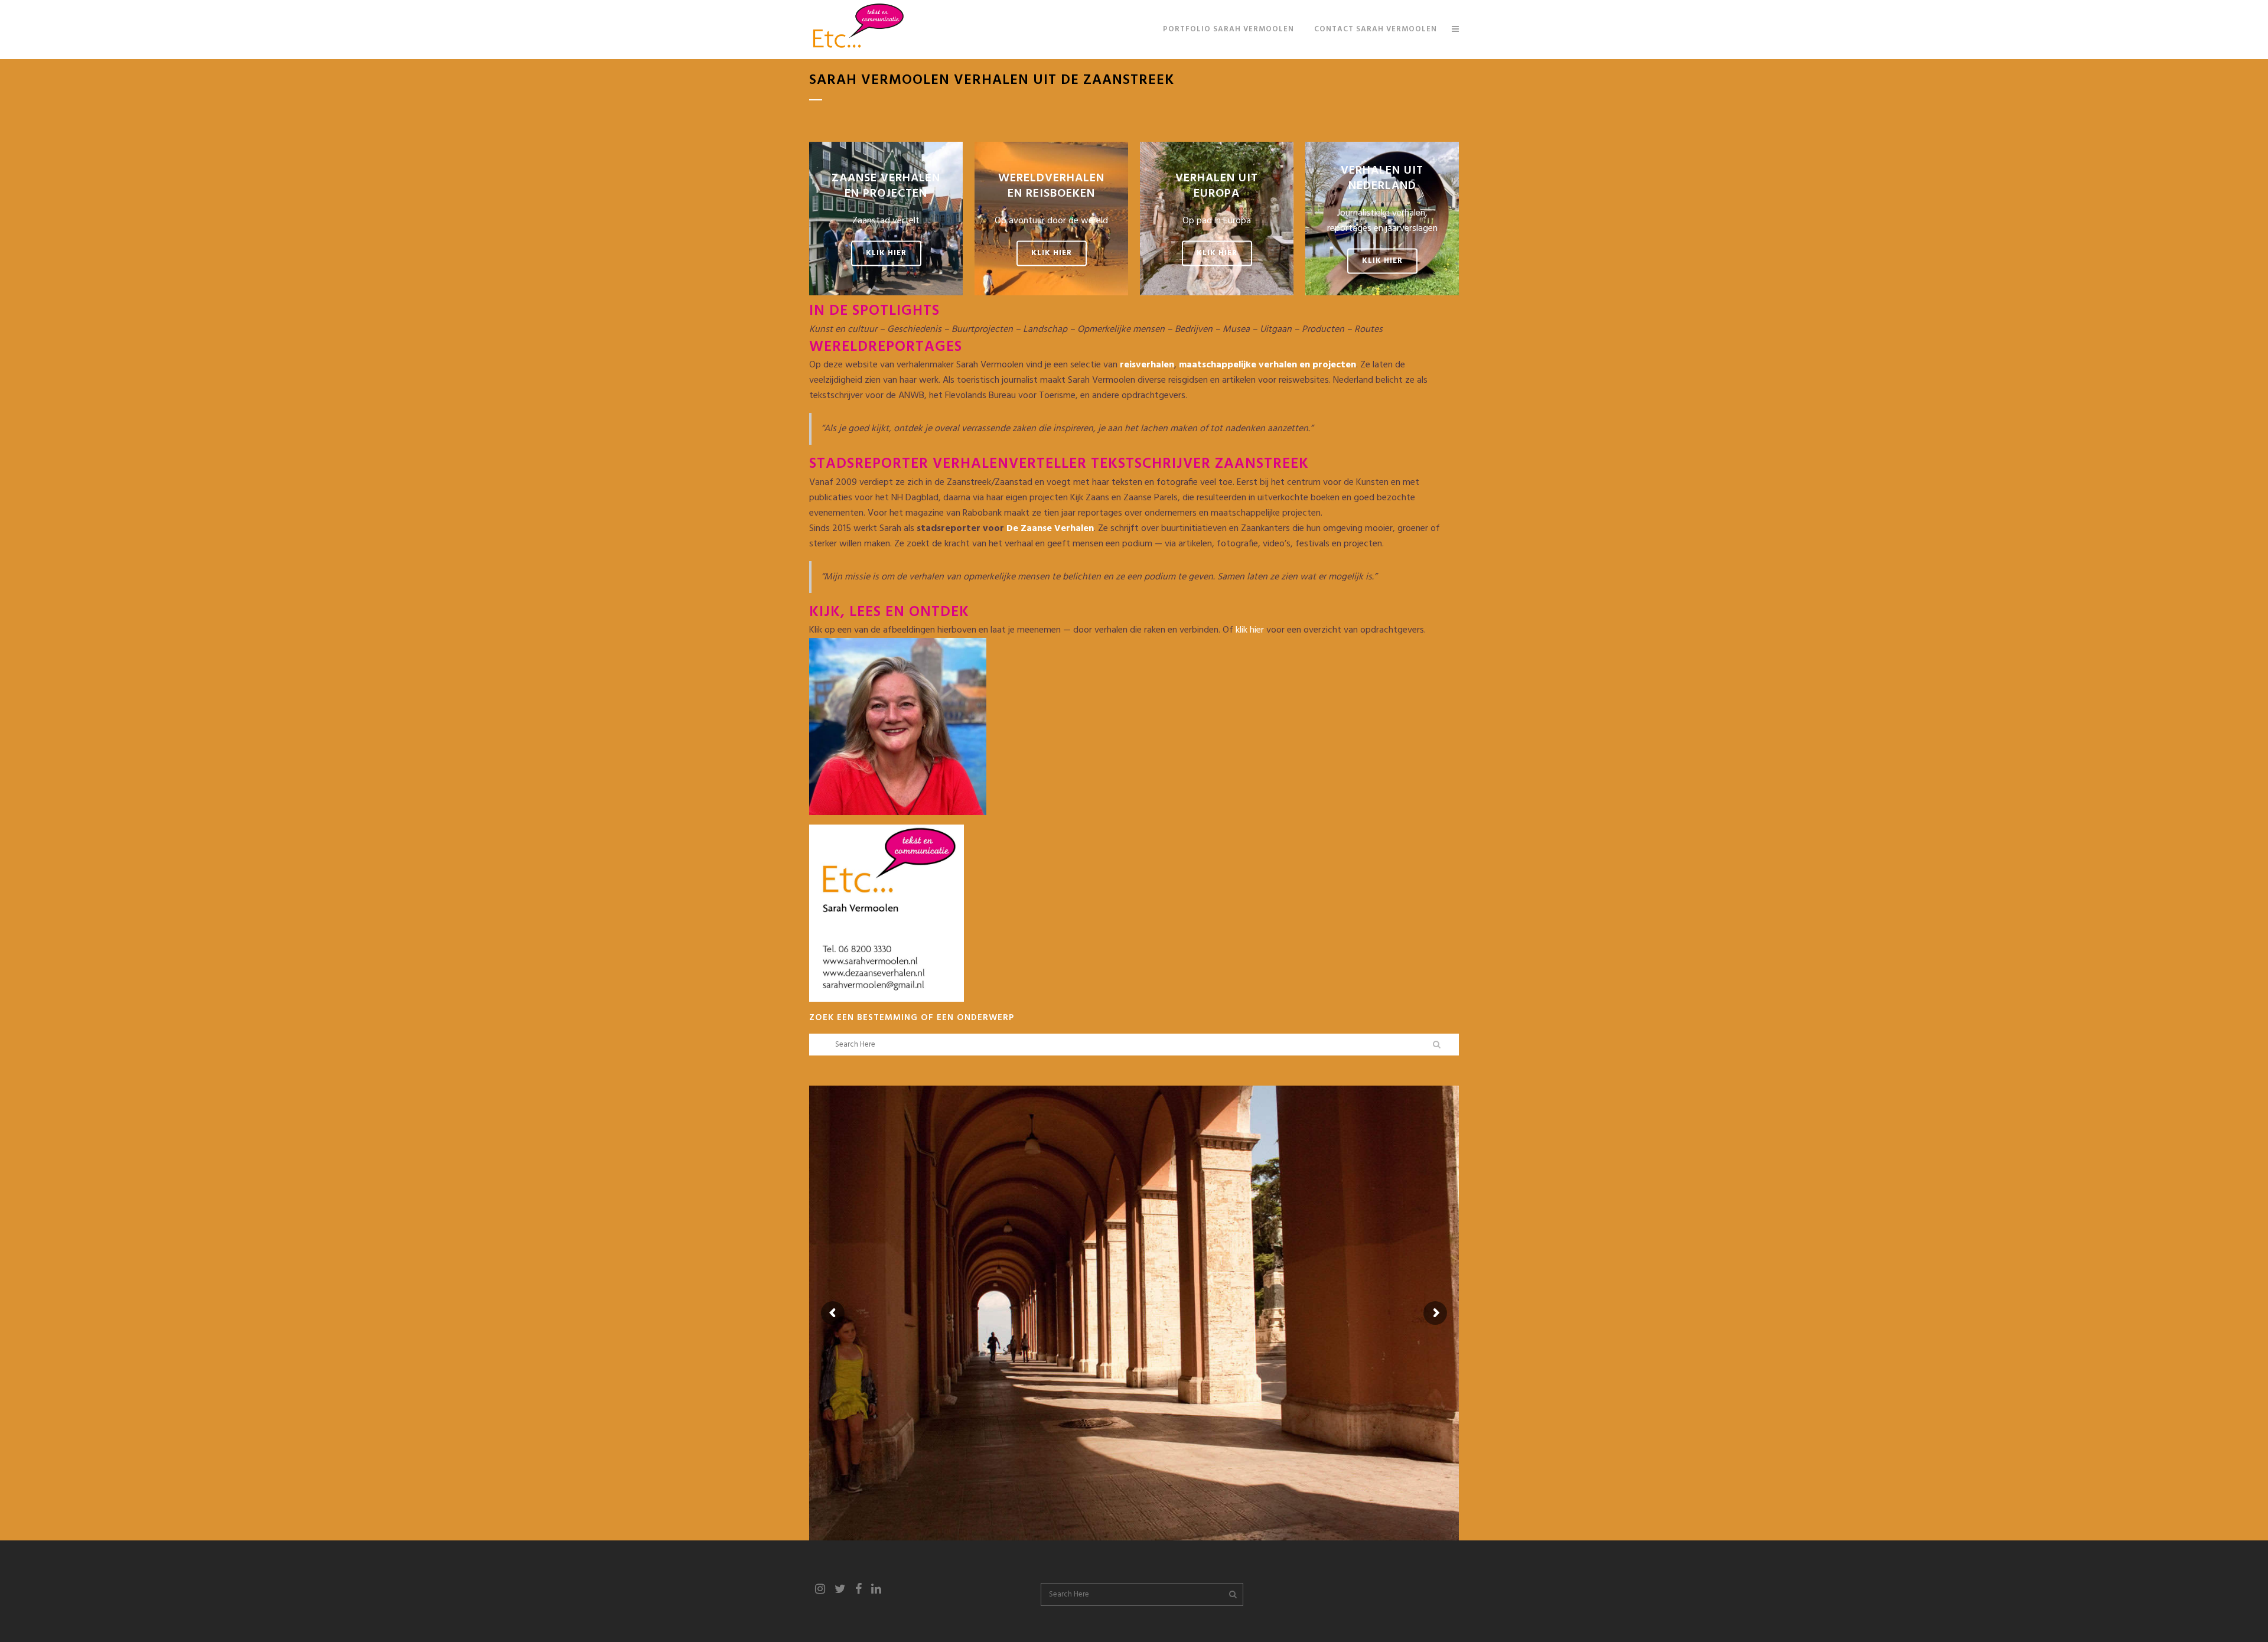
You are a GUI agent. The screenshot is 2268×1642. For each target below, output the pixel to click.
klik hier (1250, 630)
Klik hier (886, 254)
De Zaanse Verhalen (1050, 529)
